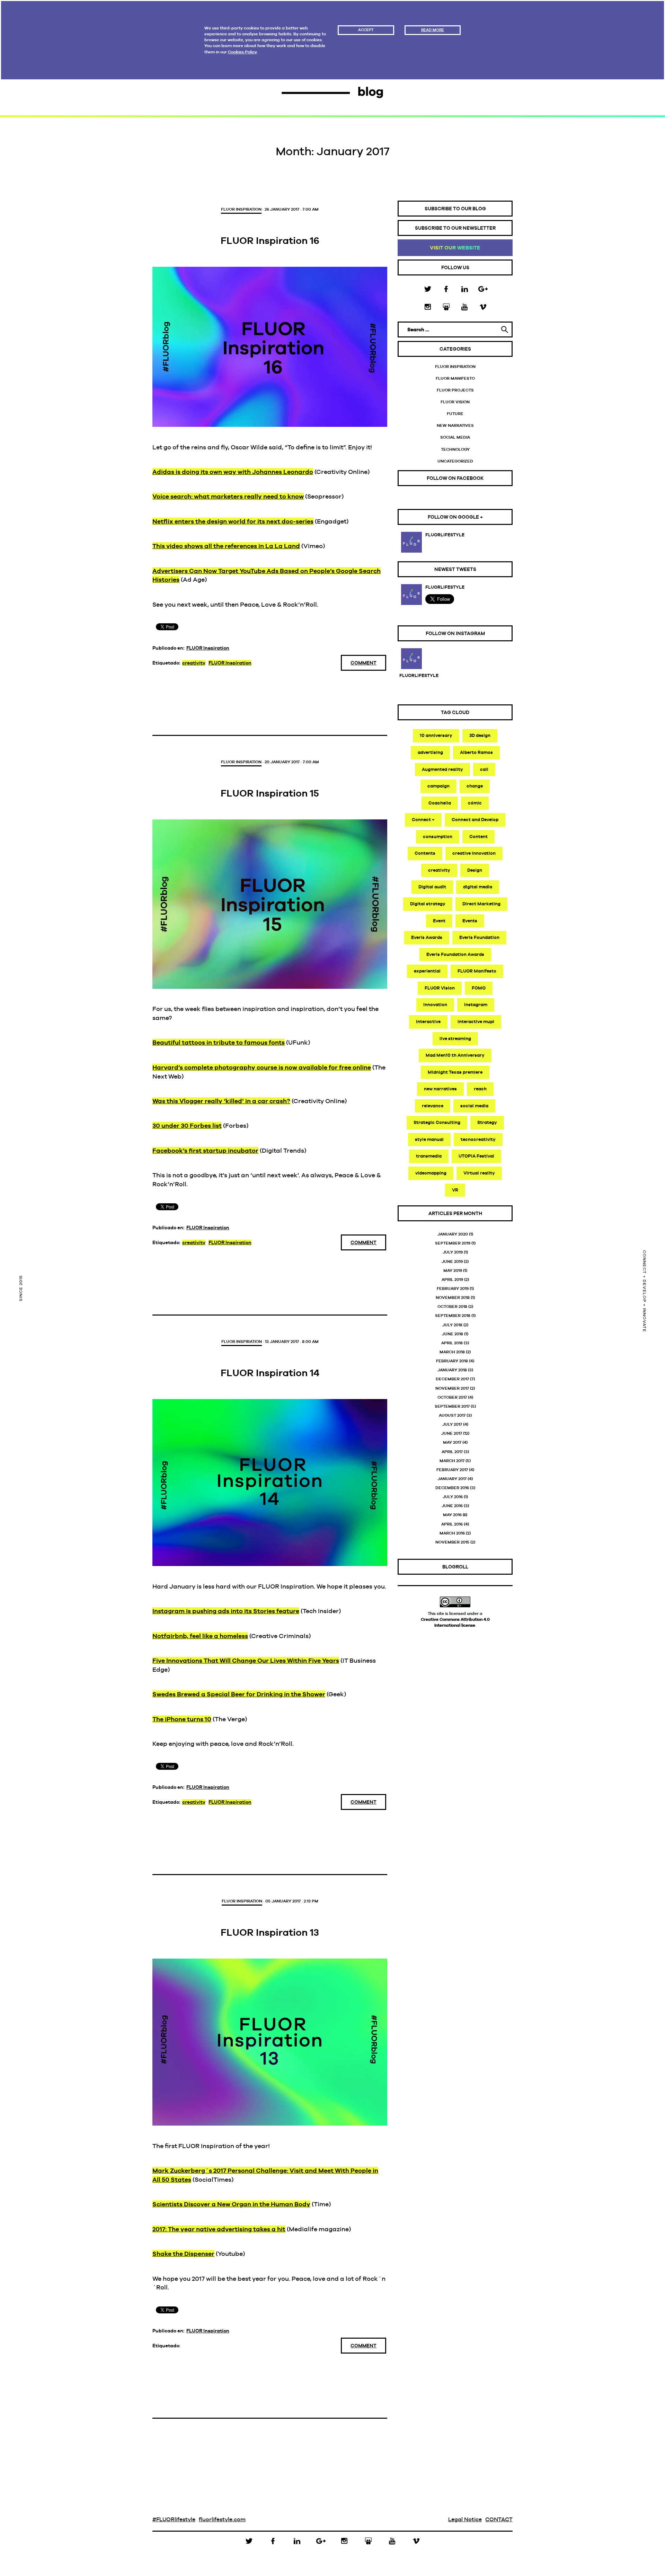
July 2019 (453, 1252)
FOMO (479, 988)
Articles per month (455, 1213)
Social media (455, 437)
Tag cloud (455, 712)
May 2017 (452, 1442)
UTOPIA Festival (476, 1156)
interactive (428, 1022)
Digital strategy (428, 904)
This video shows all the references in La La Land (226, 546)
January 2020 (453, 1234)
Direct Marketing (481, 904)
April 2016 (452, 1524)
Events (470, 921)
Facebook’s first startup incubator (205, 1150)
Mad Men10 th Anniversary (455, 1055)
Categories (455, 349)
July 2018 (452, 1325)
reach (480, 1089)
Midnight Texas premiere (455, 1072)
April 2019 (452, 1280)
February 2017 (452, 1470)
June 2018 (453, 1334)
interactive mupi (476, 1022)
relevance (433, 1106)
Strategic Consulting (437, 1122)
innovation (435, 1005)
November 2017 (452, 1388)
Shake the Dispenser (183, 2254)
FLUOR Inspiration (241, 209)
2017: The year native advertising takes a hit (219, 2229)
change (475, 786)
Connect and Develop (475, 820)
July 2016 (453, 1497)
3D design (480, 735)
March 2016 (452, 1533)
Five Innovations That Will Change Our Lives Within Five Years (246, 1660)
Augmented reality (442, 769)
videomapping (431, 1173)
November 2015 (452, 1542)
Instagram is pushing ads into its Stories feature (226, 1611)
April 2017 (452, 1452)
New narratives (455, 425)
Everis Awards (427, 937)
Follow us (455, 267)
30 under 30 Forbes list (187, 1126)
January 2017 (452, 1479)
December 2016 (452, 1488)
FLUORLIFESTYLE (445, 535)
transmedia (429, 1156)
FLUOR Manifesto (455, 378)
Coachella (440, 803)
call (484, 769)
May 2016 (452, 1515)
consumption (438, 837)
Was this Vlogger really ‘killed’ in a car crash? (221, 1101)
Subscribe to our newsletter (455, 228)
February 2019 (453, 1289)
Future (455, 414)
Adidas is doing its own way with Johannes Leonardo (233, 472)
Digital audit (432, 887)
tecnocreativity (478, 1139)
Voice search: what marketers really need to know (228, 496)
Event (439, 921)
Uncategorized (455, 461)
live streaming (455, 1039)
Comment (363, 663)
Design (475, 870)
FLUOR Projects (455, 390)
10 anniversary (436, 735)
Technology (455, 449)
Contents (425, 853)
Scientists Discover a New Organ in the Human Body (231, 2204)
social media (474, 1106)
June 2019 (452, 1261)
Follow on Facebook (455, 478)
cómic (475, 803)
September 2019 (453, 1243)
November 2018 (453, 1298)
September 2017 (452, 1406)
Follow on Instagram (455, 633)
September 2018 (453, 1316)
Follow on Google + (455, 517)
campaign (438, 786)
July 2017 (452, 1424)
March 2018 (452, 1352)
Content (478, 837)
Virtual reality (479, 1173)
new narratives (440, 1089)
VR (455, 1190)
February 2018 (452, 1361)
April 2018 (452, 1343)
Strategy (487, 1122)
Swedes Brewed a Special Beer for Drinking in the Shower (239, 1694)
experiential (427, 971)
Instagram (476, 1005)
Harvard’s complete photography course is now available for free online (262, 1067)
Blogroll (455, 1567)
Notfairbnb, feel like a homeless (200, 1636)
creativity (194, 663)
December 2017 (452, 1379)
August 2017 (452, 1415)
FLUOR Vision (455, 402)
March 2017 (452, 1461)
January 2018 (452, 1370)
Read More (433, 30)
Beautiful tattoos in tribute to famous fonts (219, 1042)
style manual (429, 1139)
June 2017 (452, 1433)
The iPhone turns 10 (182, 1719)
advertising (430, 752)
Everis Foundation (479, 937)
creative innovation (474, 853)
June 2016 (452, 1506)
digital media (478, 887)
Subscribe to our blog (455, 209)
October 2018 (452, 1307)
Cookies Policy (242, 52)
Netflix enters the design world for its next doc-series (233, 521)
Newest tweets (455, 569)
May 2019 (453, 1271)
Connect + (423, 820)
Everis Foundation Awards (455, 954)
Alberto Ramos (476, 752)
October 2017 (452, 1397)
